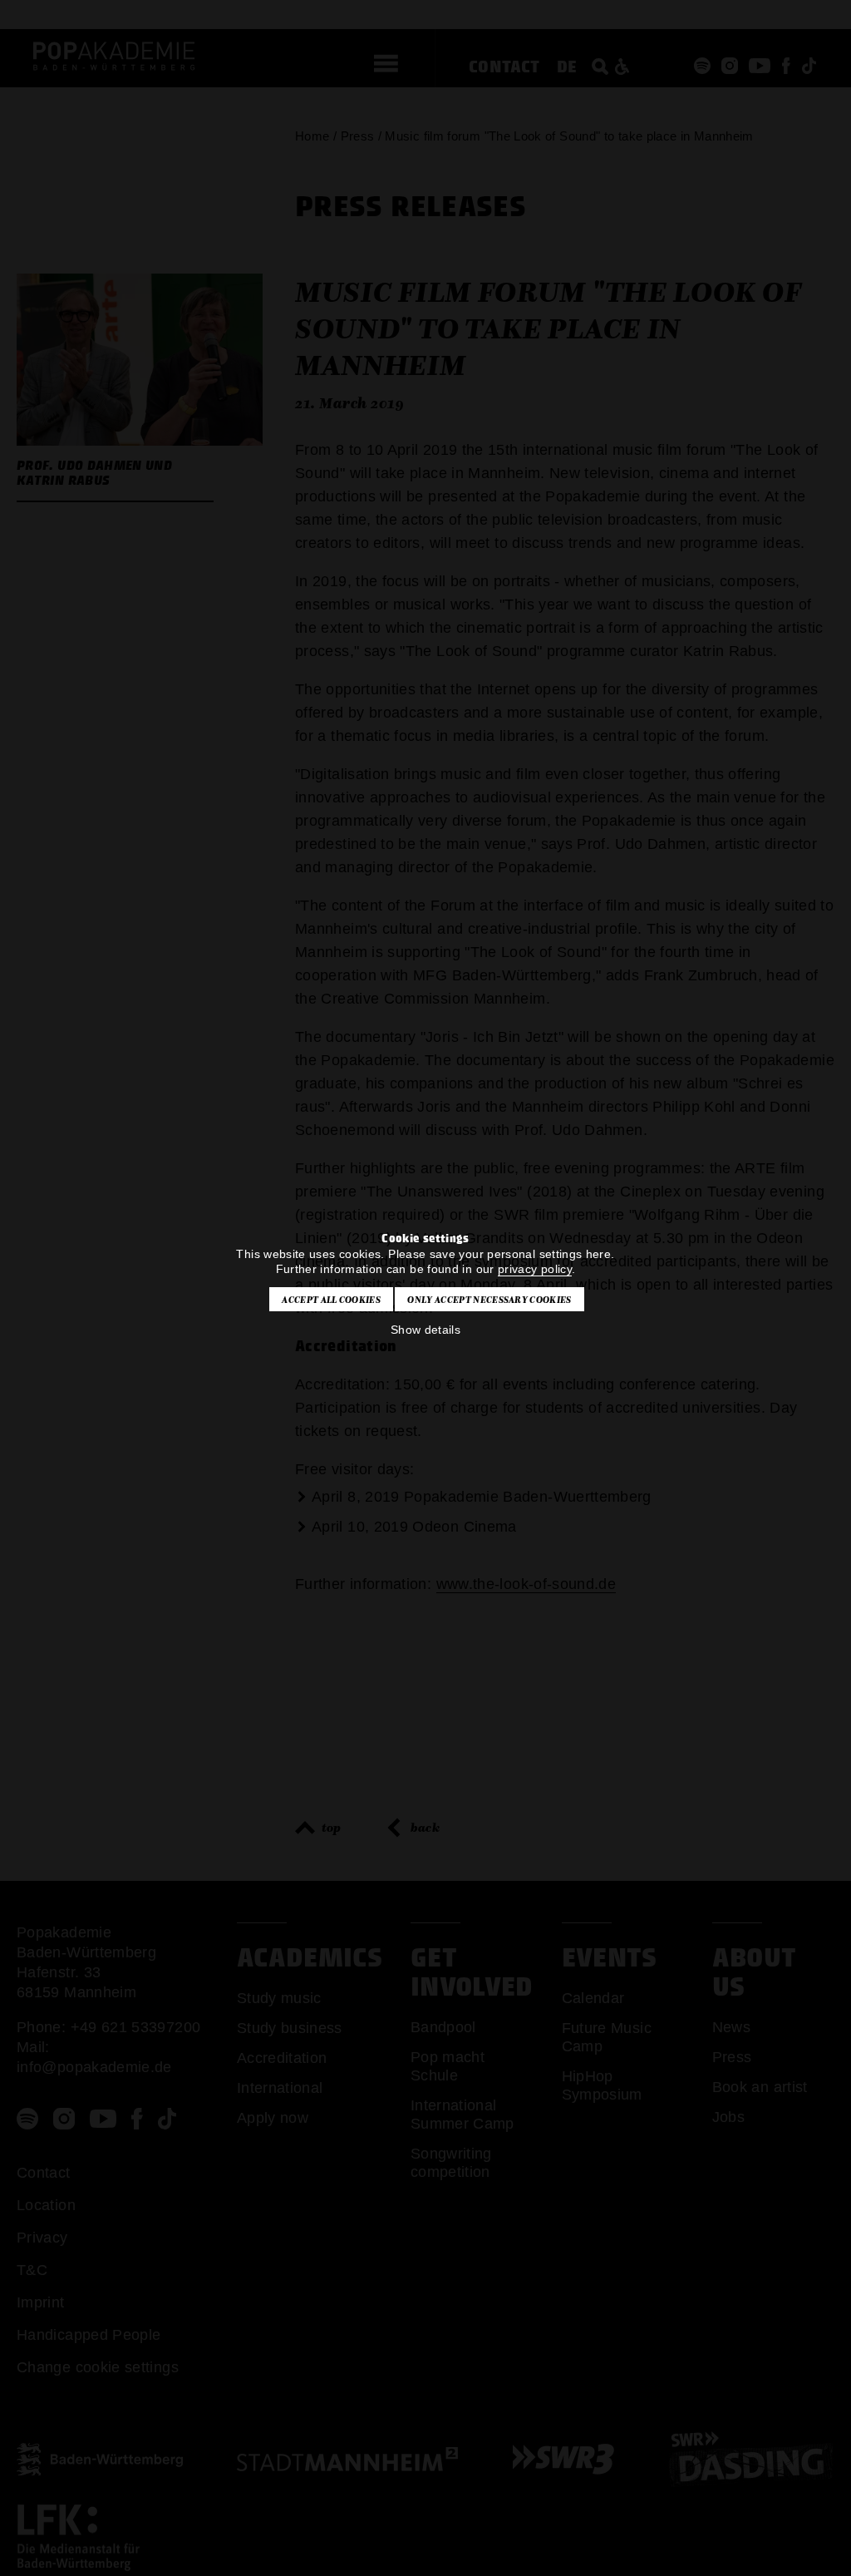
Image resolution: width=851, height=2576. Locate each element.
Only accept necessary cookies (489, 1300)
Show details (425, 1330)
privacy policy (535, 1269)
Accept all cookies (331, 1300)
